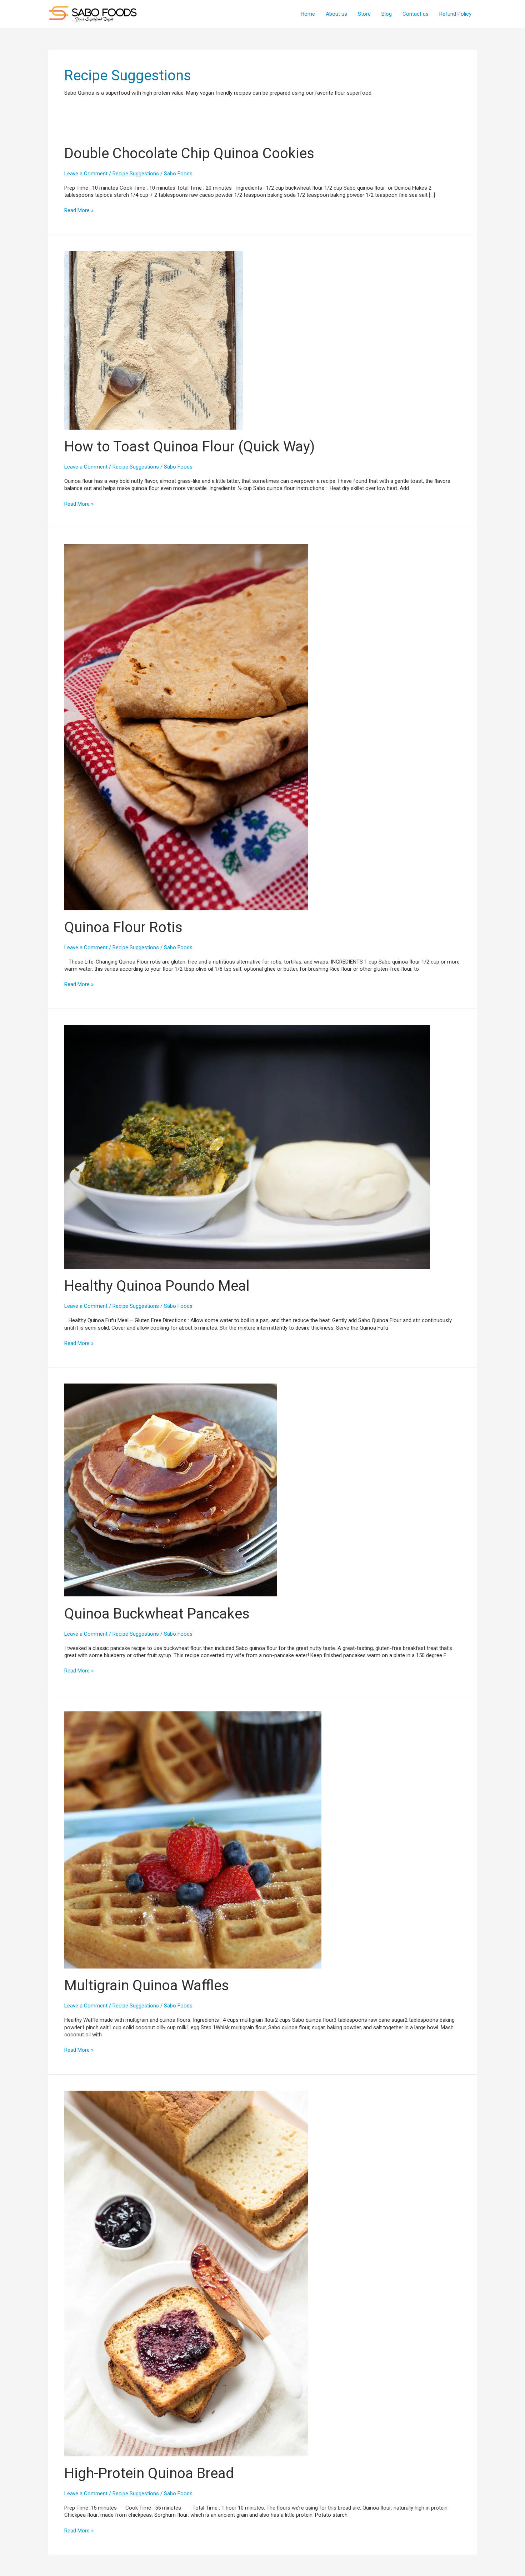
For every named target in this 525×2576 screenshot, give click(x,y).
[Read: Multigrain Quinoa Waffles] (193, 1840)
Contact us (416, 14)
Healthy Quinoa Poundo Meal (157, 1286)
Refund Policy (455, 14)
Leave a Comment (86, 174)
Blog (387, 14)
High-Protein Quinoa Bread (149, 2473)
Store (364, 14)
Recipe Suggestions (136, 174)
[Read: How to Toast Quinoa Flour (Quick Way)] (154, 340)
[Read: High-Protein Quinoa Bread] (186, 2273)
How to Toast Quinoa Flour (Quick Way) (189, 447)
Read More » (79, 211)
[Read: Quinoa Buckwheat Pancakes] (171, 1490)
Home (308, 14)
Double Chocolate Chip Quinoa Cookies (189, 153)
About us (336, 14)
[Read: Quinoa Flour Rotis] (186, 727)
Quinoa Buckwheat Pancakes (157, 1614)
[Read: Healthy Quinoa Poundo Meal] (247, 1146)
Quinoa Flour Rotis (123, 927)
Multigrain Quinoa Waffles (147, 1985)
